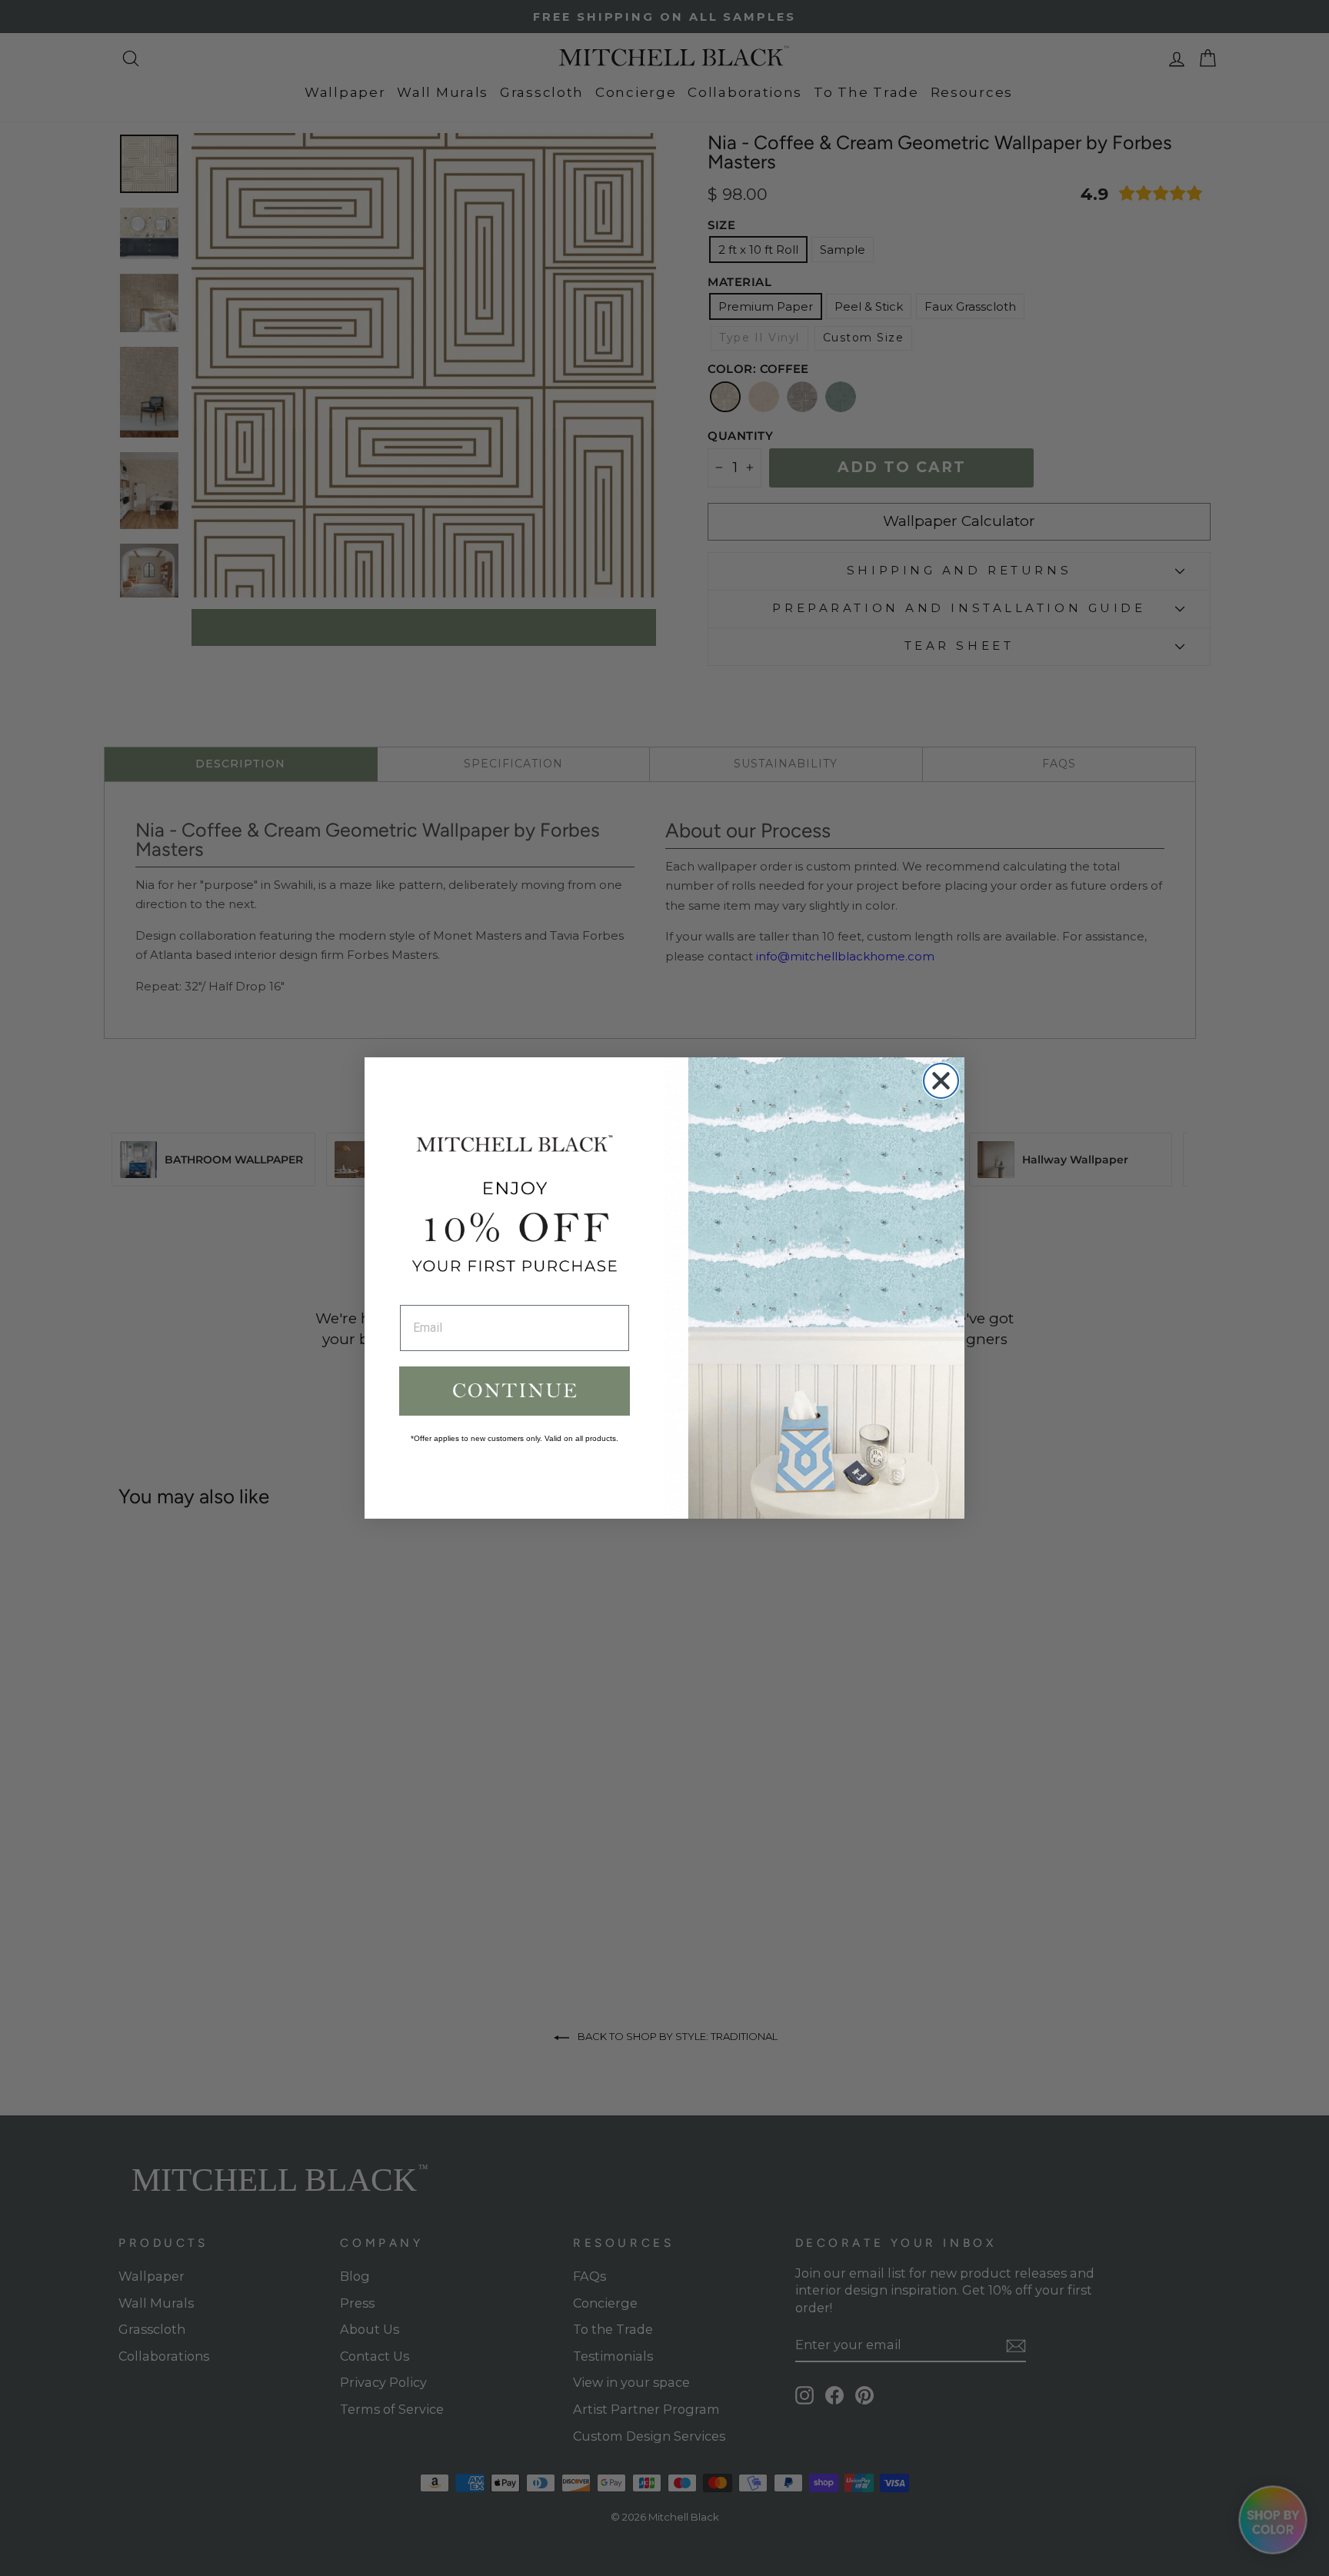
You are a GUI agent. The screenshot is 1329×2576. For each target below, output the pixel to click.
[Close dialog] (941, 1081)
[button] (515, 1391)
